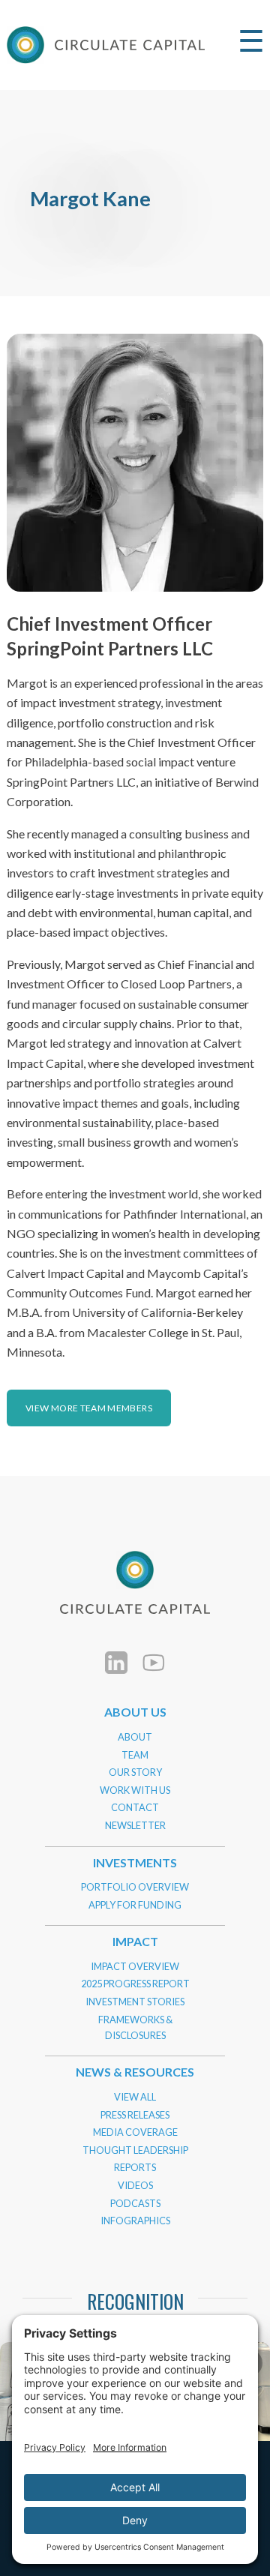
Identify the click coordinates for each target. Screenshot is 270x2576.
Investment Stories (135, 2002)
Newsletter (135, 1825)
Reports (135, 2167)
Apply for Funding (135, 1905)
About (135, 1737)
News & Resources (135, 2072)
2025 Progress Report (135, 1984)
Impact (135, 1941)
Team (135, 1755)
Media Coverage (135, 2132)
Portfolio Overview (135, 1887)
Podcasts (135, 2203)
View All (135, 2097)
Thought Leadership (135, 2150)
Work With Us (135, 1790)
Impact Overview (135, 1966)
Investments (135, 1862)
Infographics (135, 2221)
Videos (135, 2185)
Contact (135, 1807)
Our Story (135, 1772)
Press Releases (135, 2115)
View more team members (89, 1408)
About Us (135, 1712)
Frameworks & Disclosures (135, 2027)
